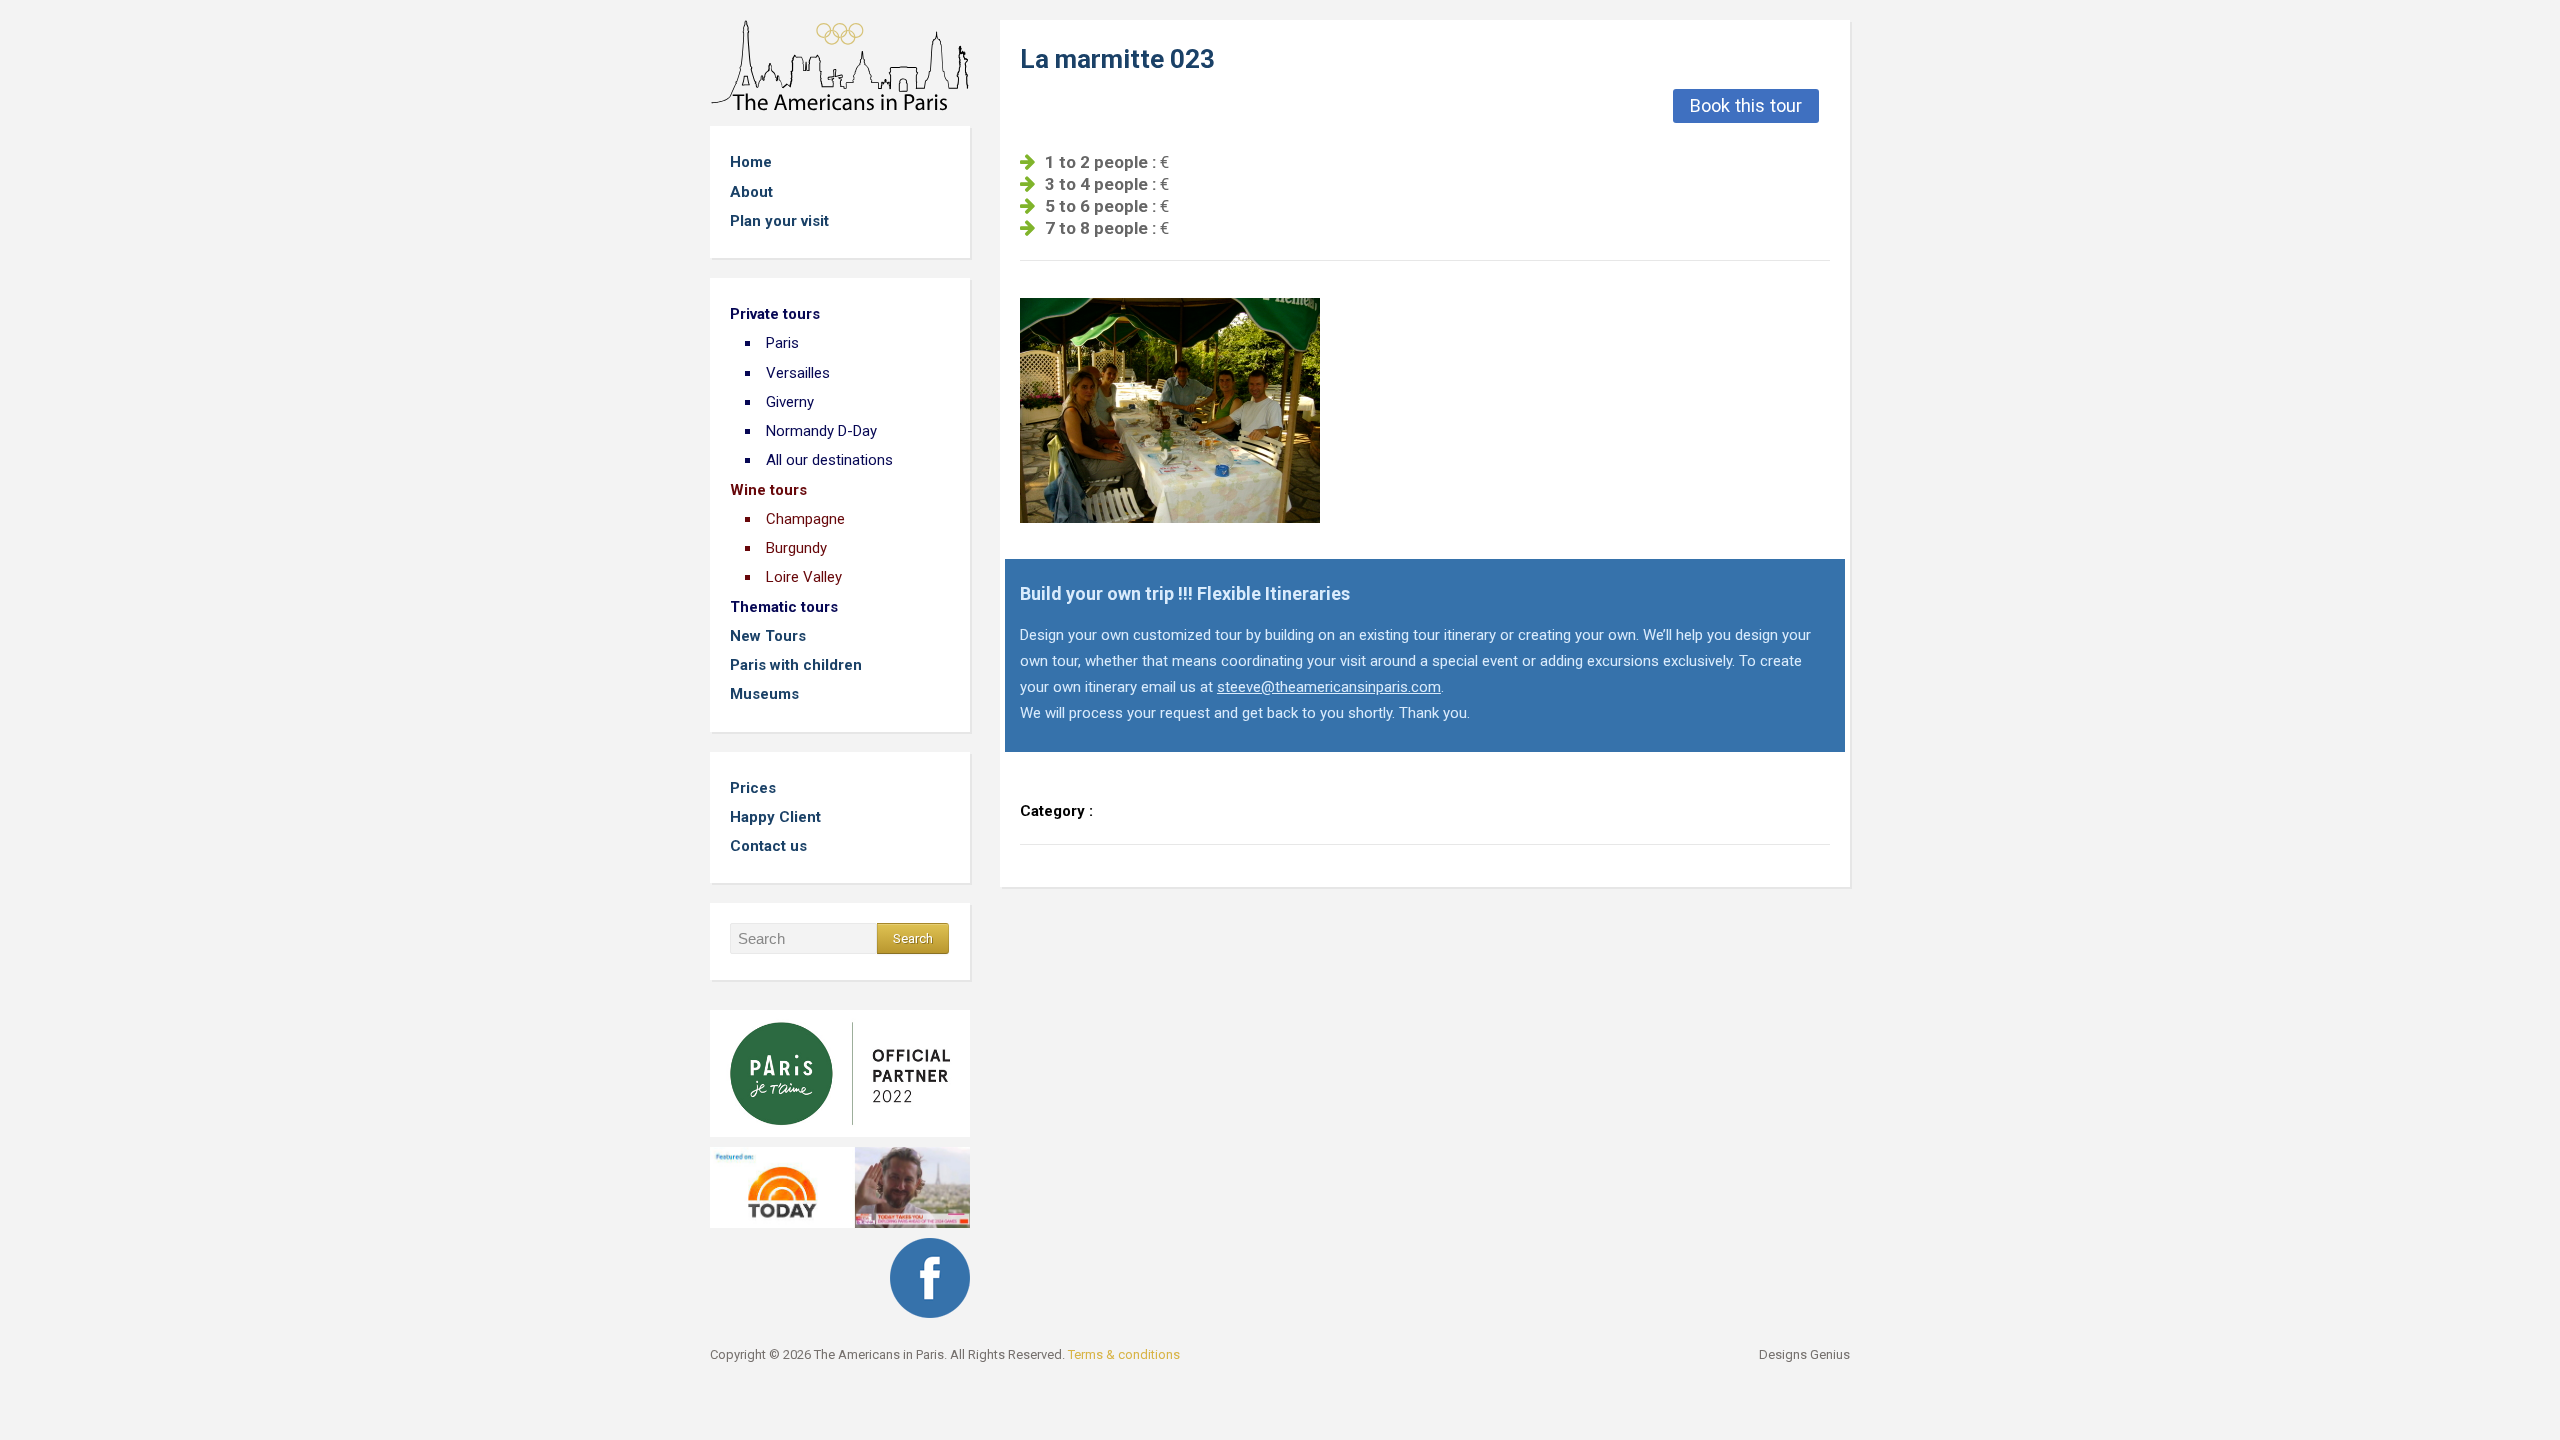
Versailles (798, 373)
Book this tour (1746, 105)
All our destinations (829, 460)
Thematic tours (784, 607)
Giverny (790, 402)
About (751, 192)
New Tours (768, 636)
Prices (753, 788)
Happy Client (775, 817)
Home (751, 162)
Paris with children (796, 665)
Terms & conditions (1124, 1354)
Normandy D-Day (821, 431)
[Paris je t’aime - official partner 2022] (840, 1067)
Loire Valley (804, 577)
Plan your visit (779, 221)
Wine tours (768, 490)
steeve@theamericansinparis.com (1329, 687)
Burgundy (796, 548)
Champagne (805, 519)
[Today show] (840, 1181)
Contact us (768, 846)
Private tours (775, 314)
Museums (764, 694)
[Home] (840, 64)
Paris (782, 343)
